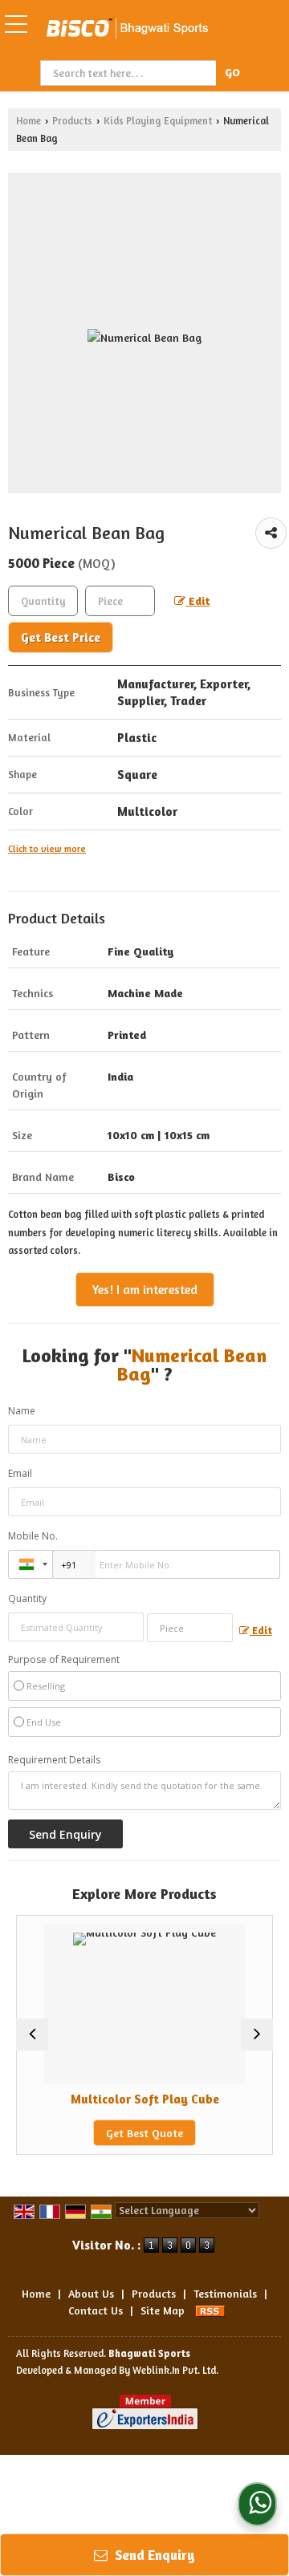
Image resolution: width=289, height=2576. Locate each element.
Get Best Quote (128, 2133)
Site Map (163, 2310)
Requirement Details (54, 1760)
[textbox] (130, 73)
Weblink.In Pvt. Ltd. (175, 2370)
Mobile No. (33, 1536)
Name (22, 1411)
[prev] (32, 2034)
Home (28, 121)
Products (72, 121)
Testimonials (225, 2293)
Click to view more (47, 849)
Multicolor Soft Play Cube (129, 2099)
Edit (197, 600)
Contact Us (96, 2310)
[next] (257, 2034)
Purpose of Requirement (64, 1660)
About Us (91, 2293)
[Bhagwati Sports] (127, 30)
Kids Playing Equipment (158, 121)
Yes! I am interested (145, 1290)
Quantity (27, 1598)
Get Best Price (61, 637)
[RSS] (210, 2310)
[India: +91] (31, 1564)
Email (20, 1473)
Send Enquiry (153, 2555)
